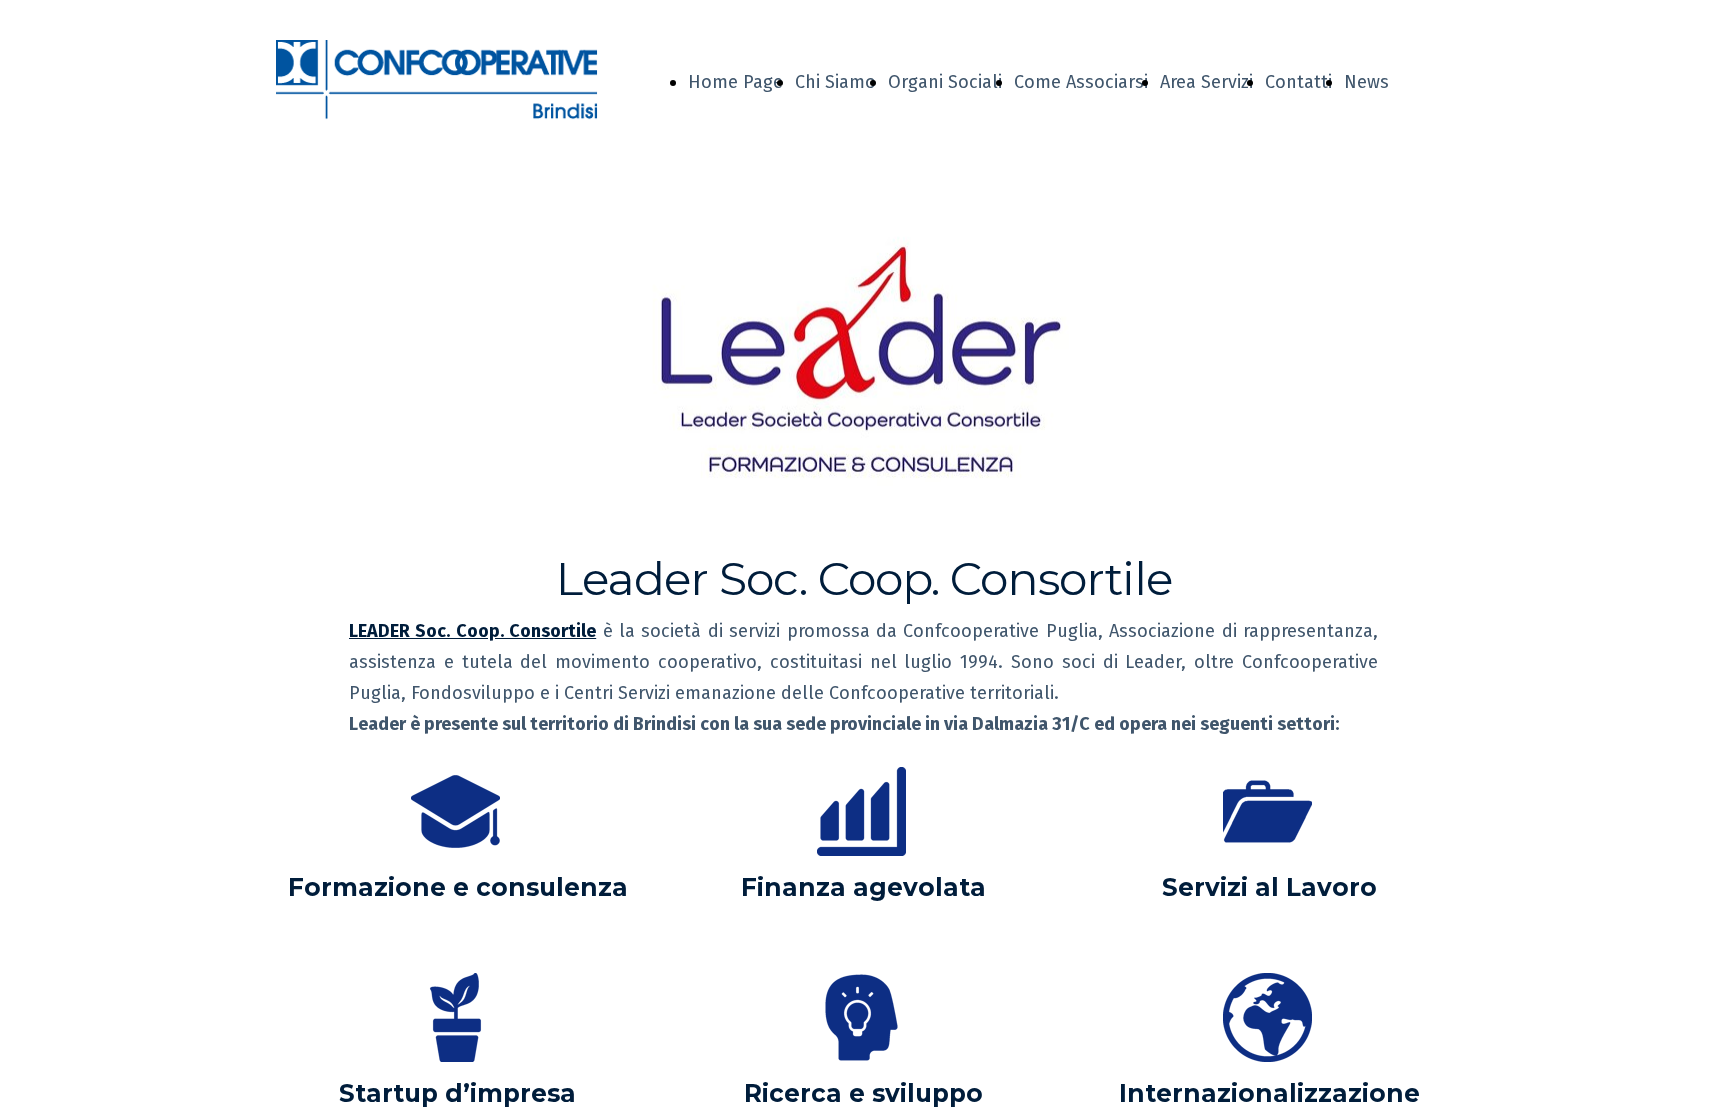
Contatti (1298, 82)
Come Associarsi (1081, 82)
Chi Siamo (835, 82)
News (1366, 82)
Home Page (735, 82)
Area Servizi (1206, 82)
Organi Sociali (945, 82)
